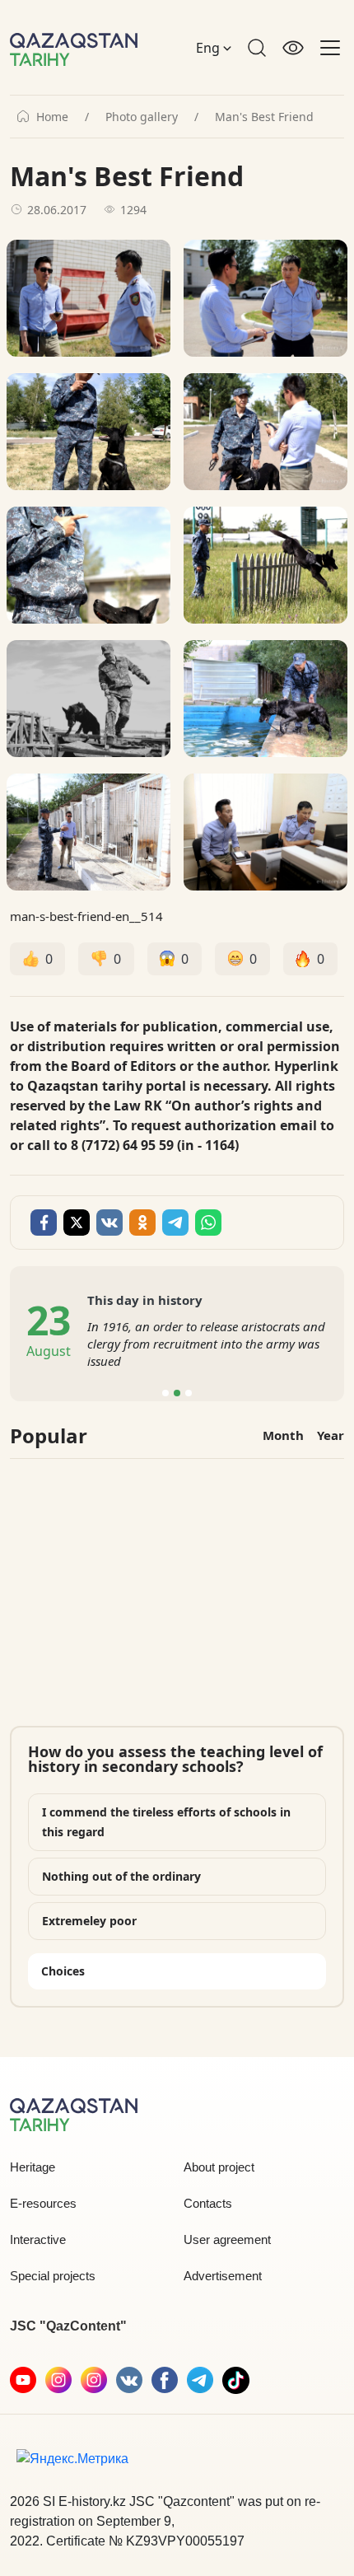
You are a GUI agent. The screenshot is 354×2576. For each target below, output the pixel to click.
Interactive (38, 2239)
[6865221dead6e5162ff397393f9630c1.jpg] (88, 699)
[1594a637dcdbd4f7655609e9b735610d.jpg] (265, 298)
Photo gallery (142, 117)
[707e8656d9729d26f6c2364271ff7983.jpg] (265, 565)
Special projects (53, 2276)
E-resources (43, 2203)
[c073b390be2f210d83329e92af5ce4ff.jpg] (265, 832)
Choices (63, 1971)
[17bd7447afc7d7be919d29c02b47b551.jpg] (265, 699)
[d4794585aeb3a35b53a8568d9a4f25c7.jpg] (88, 832)
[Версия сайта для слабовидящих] (293, 48)
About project (219, 2167)
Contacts (208, 2203)
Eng (210, 48)
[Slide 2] (177, 1393)
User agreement (227, 2239)
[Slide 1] (165, 1393)
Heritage (33, 2167)
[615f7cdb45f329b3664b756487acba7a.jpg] (88, 298)
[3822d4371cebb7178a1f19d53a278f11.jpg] (88, 432)
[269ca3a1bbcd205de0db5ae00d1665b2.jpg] (265, 432)
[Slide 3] (189, 1393)
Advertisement (223, 2276)
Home (52, 117)
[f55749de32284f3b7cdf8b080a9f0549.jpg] (88, 565)
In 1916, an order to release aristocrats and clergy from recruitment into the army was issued (206, 1344)
